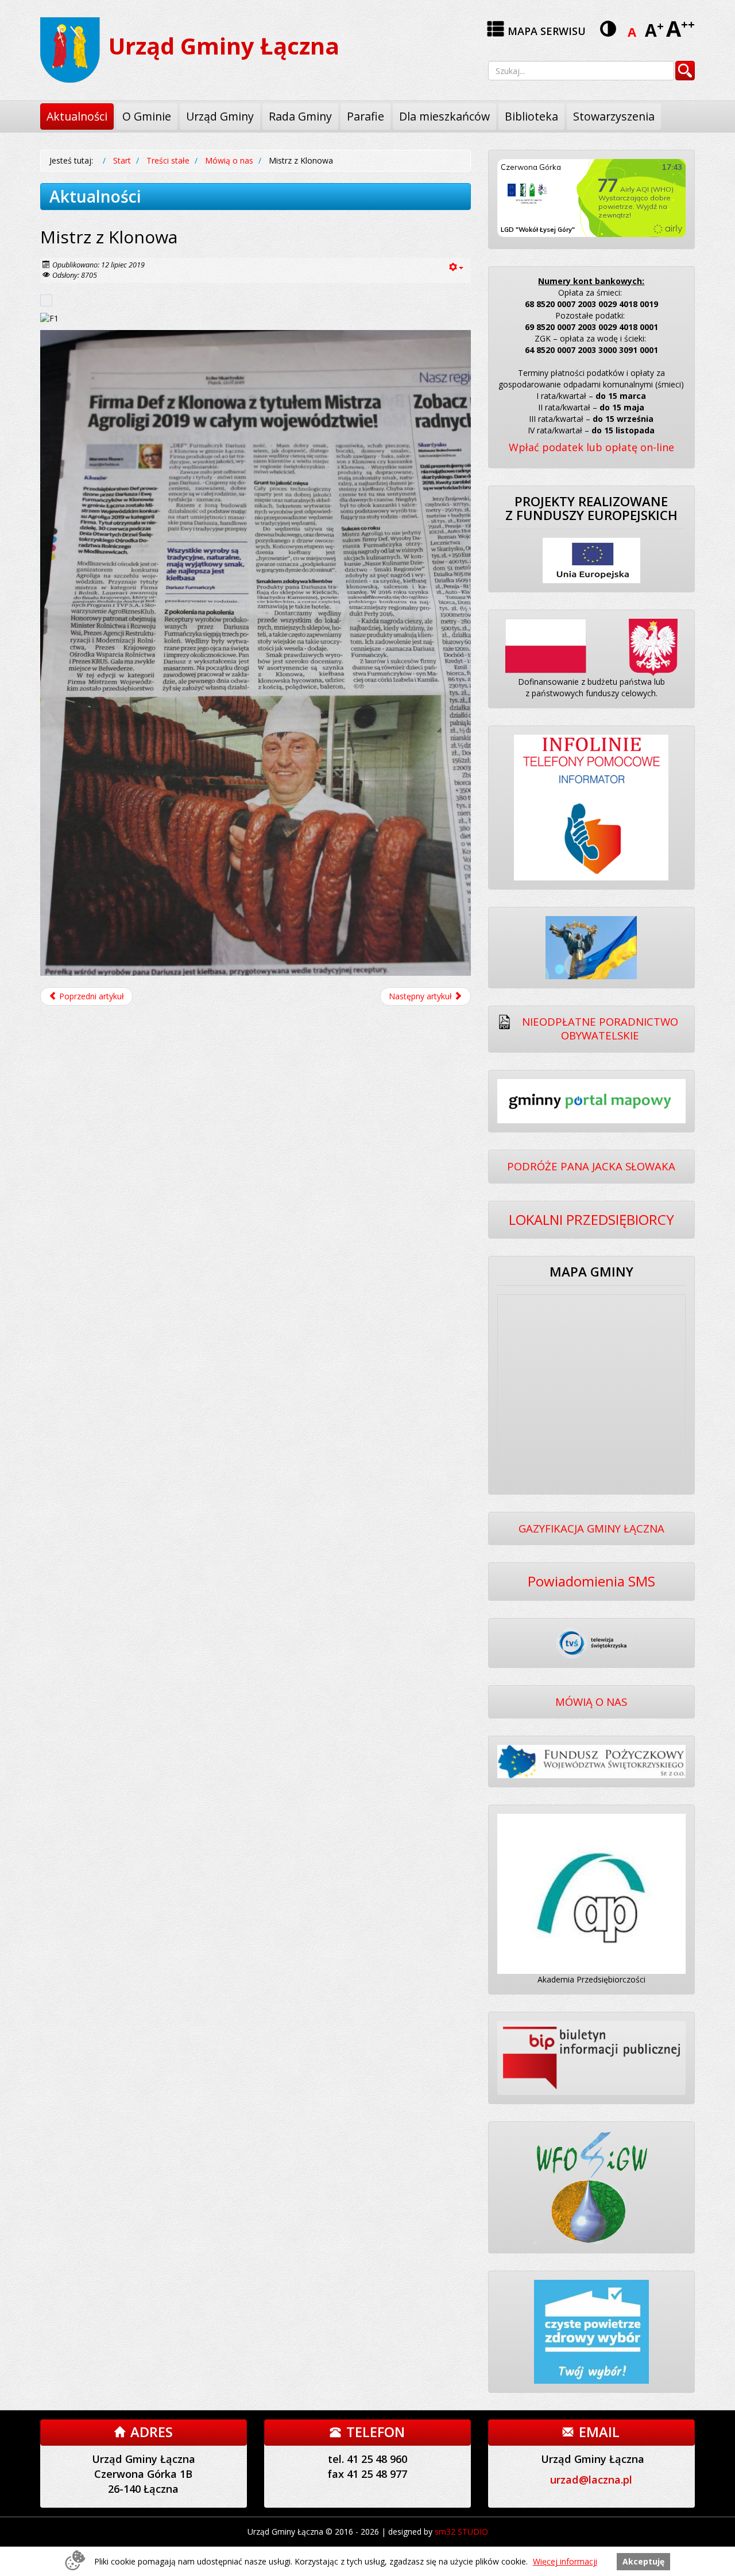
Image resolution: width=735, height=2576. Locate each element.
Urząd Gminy (220, 116)
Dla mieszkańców (444, 116)
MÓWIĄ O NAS (591, 1702)
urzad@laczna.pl (591, 2480)
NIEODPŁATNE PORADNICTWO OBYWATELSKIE (600, 1029)
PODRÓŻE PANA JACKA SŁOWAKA (591, 1166)
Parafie (365, 116)
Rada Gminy (300, 116)
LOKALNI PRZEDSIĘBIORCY (591, 1219)
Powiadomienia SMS (591, 1581)
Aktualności (77, 116)
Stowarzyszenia (614, 116)
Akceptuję (643, 2561)
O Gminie (147, 116)
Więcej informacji (565, 2561)
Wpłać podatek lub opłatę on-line (591, 447)
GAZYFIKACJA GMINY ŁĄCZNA (591, 1528)
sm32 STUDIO (461, 2532)
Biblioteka (531, 116)
